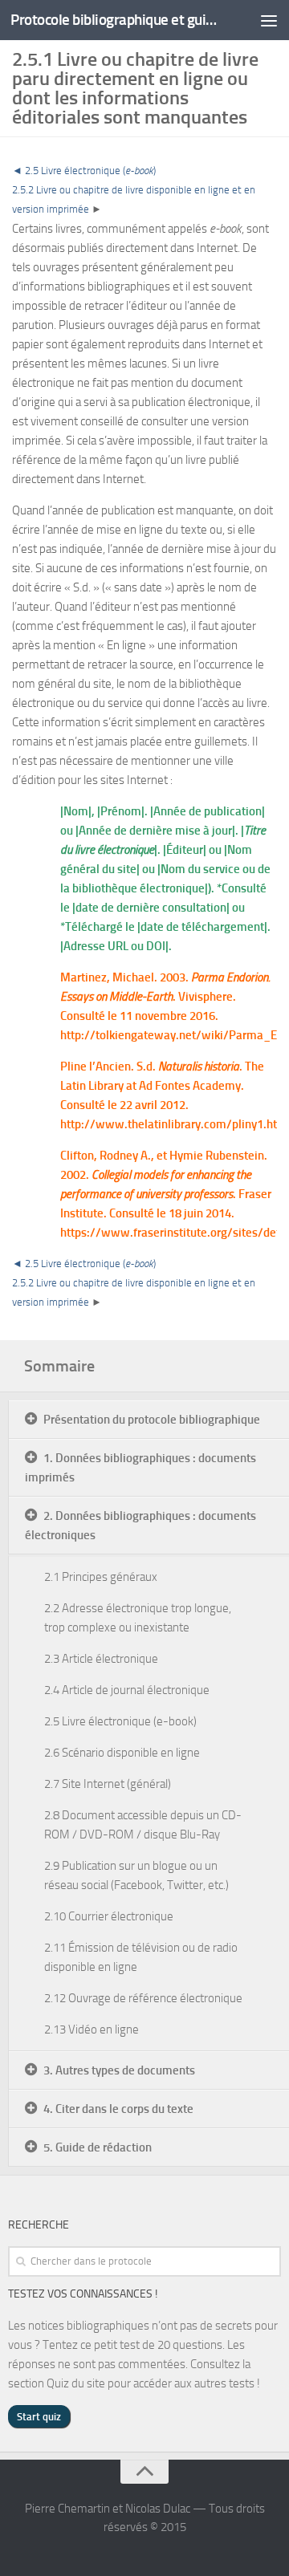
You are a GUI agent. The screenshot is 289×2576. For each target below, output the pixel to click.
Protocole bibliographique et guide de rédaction (114, 20)
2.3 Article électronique (101, 1659)
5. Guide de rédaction (98, 2147)
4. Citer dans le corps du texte (118, 2109)
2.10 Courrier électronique (109, 1916)
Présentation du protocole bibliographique (152, 1420)
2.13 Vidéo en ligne (92, 2030)
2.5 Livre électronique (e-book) (120, 1721)
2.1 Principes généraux (101, 1577)
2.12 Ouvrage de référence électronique (143, 1998)
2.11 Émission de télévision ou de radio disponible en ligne (141, 1957)
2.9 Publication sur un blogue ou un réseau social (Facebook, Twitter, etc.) (136, 1875)
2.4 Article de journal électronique (127, 1690)
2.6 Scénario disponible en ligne (122, 1753)
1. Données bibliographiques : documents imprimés (140, 1468)
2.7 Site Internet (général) (108, 1784)
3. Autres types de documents (119, 2070)
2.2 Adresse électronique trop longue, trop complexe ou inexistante (138, 1618)
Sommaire (59, 1366)
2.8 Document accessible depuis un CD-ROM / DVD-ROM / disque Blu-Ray (143, 1825)
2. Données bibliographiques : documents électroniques (140, 1526)
